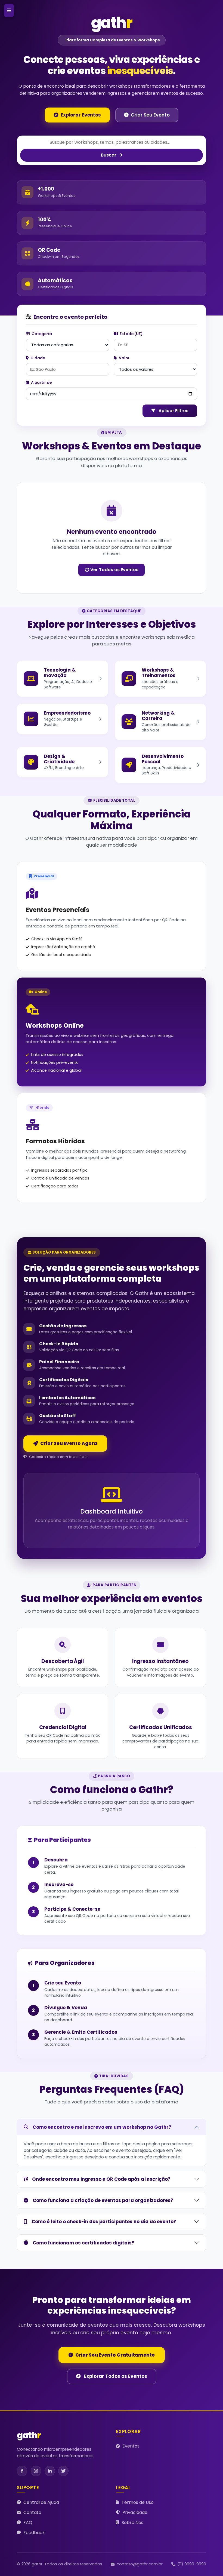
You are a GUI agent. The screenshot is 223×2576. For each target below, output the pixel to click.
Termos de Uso (138, 2502)
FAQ (28, 2523)
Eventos (131, 2446)
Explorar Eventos (81, 115)
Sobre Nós (132, 2523)
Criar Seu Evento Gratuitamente (115, 2355)
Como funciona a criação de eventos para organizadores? (103, 2200)
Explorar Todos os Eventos (115, 2376)
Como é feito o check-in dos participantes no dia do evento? (104, 2222)
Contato (32, 2512)
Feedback (34, 2533)
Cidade (37, 358)
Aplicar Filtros (173, 411)
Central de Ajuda (41, 2502)
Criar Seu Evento (150, 115)
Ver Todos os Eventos (114, 570)
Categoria (41, 334)
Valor (124, 358)
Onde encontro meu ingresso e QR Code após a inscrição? (101, 2179)
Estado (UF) (131, 334)
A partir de (41, 383)
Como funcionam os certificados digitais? (83, 2243)
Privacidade (135, 2512)
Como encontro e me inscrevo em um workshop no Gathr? (102, 2127)
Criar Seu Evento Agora (69, 1443)
